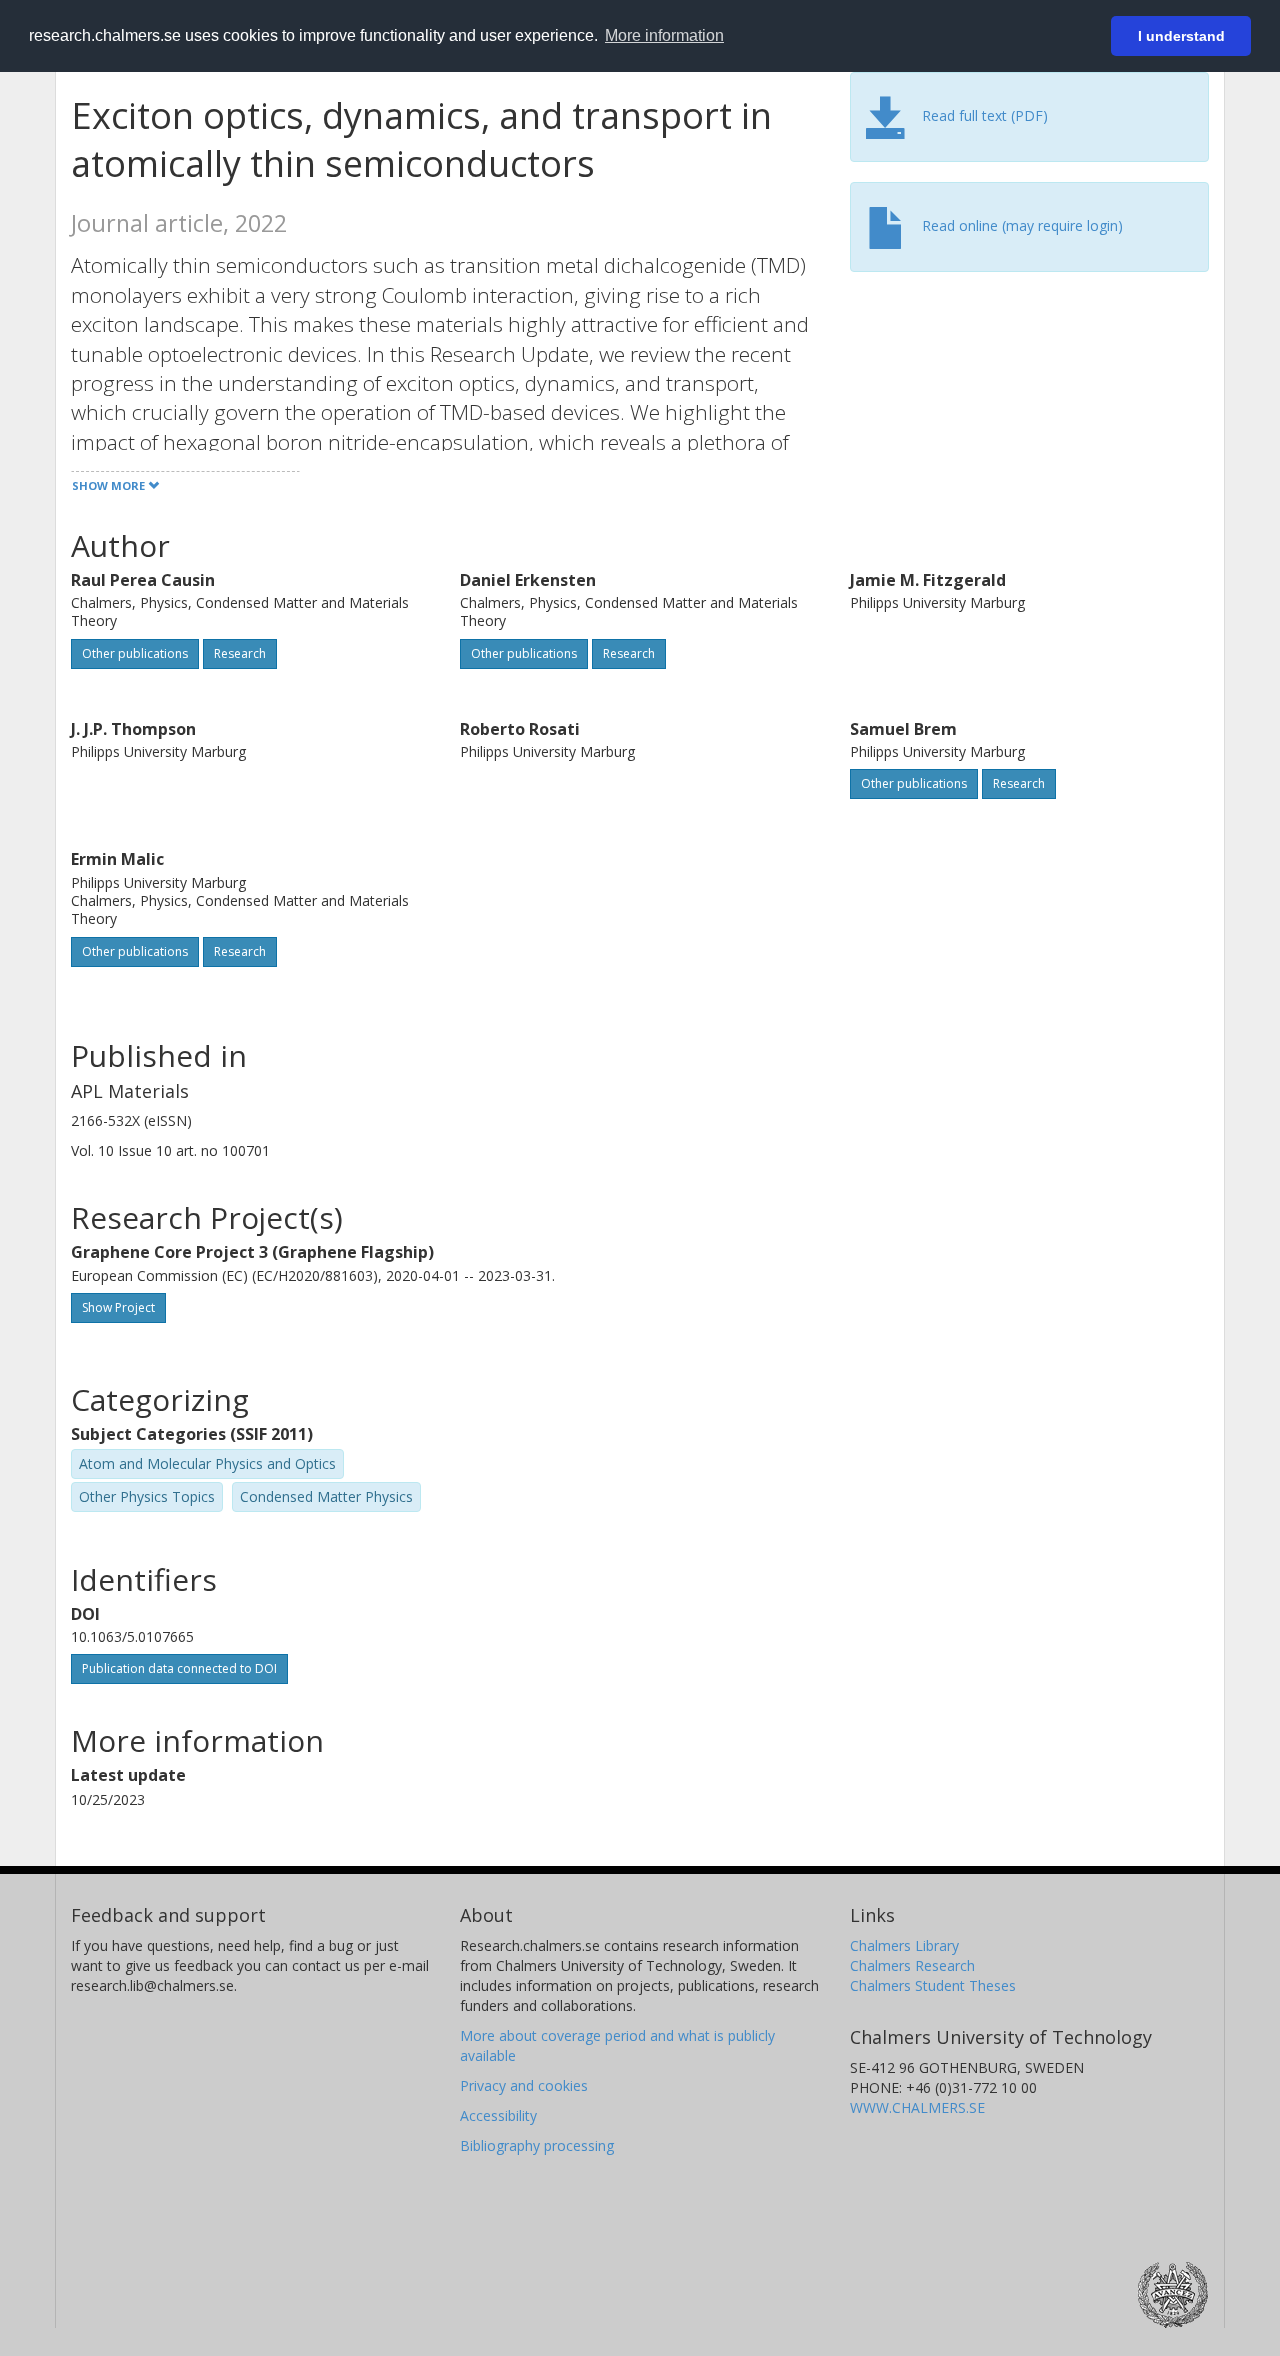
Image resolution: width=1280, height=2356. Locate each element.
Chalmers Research (912, 1965)
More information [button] (664, 35)
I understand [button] (1181, 36)
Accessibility (498, 2115)
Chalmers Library (904, 1945)
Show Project (118, 1307)
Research (240, 653)
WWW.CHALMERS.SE (917, 2107)
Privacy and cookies (524, 2085)
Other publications (135, 653)
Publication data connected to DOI (179, 1668)
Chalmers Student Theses (933, 1985)
